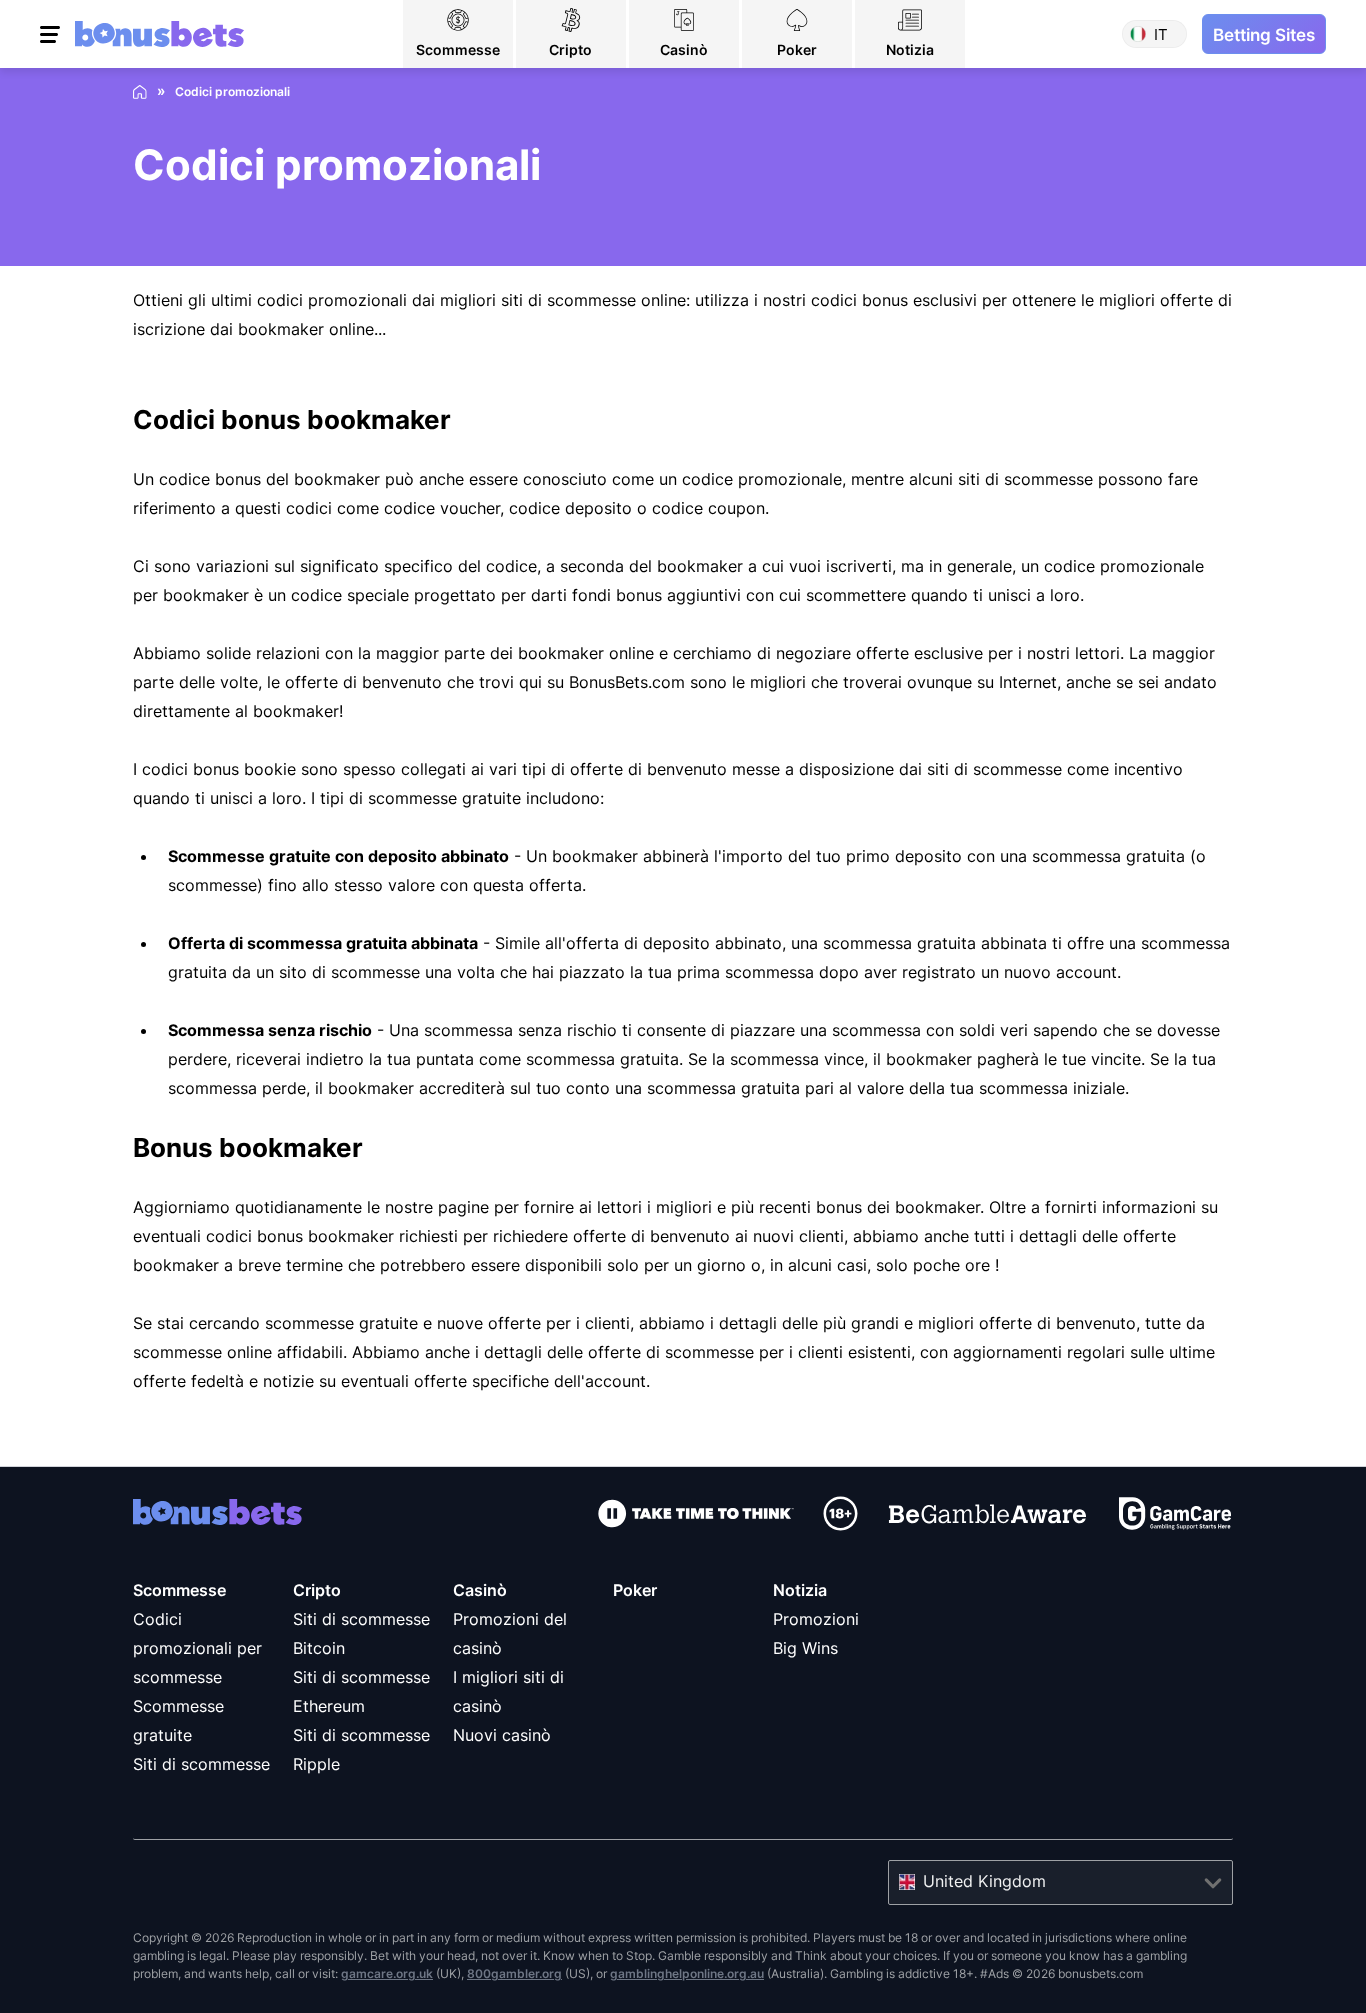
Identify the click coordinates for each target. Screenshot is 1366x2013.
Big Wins (805, 1648)
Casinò (480, 1590)
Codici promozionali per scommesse (197, 1648)
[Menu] (52, 34)
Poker (635, 1590)
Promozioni (816, 1619)
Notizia (800, 1590)
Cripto (317, 1590)
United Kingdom (984, 1881)
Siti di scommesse (201, 1764)
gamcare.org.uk (387, 1973)
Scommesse (179, 1590)
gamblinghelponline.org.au (687, 1973)
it (1161, 34)
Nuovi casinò (502, 1735)
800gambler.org (514, 1973)
